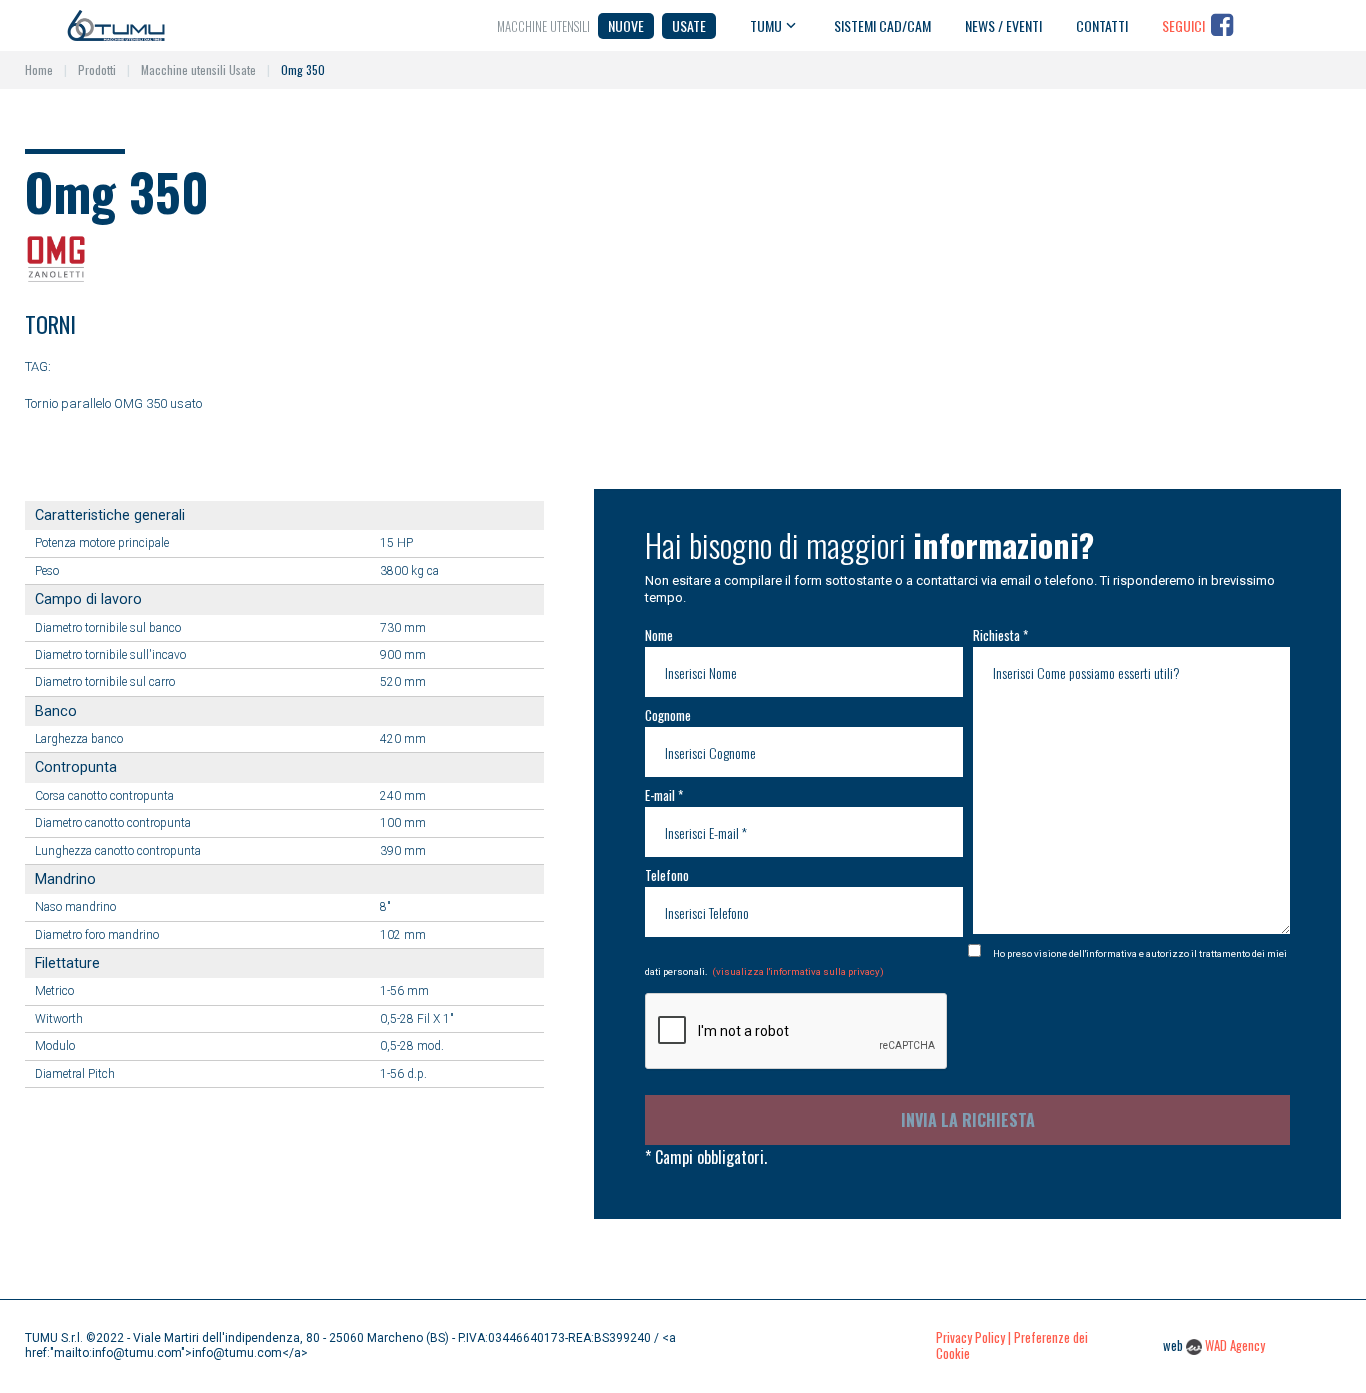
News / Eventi (1003, 25)
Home (39, 69)
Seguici (1183, 25)
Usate (689, 25)
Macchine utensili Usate (198, 69)
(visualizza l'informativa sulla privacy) (798, 971)
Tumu (766, 25)
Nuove (626, 25)
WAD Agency (1235, 1345)
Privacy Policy (970, 1337)
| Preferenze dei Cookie (1012, 1346)
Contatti (1102, 25)
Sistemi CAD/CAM (882, 25)
